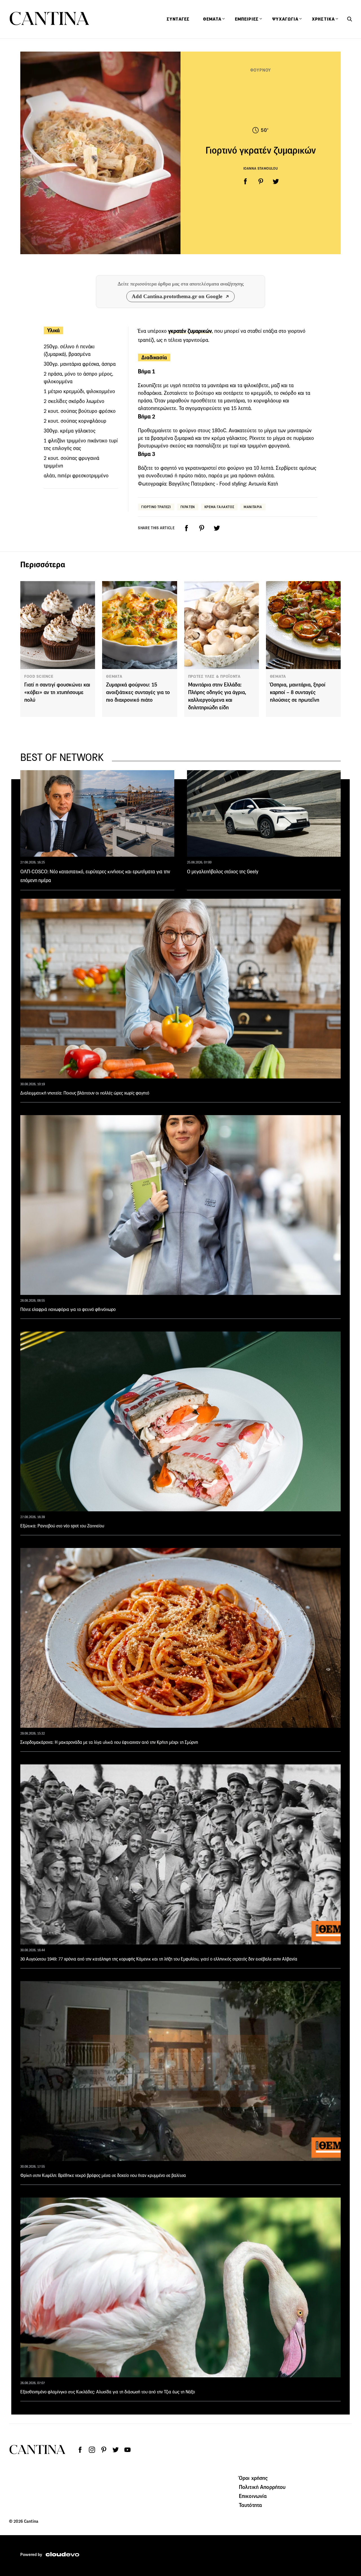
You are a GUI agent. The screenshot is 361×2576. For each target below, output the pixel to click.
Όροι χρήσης (253, 2478)
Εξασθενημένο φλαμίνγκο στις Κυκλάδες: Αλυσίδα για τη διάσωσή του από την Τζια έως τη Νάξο (108, 2392)
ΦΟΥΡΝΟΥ (261, 70)
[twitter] (276, 181)
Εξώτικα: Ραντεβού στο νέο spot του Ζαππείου (62, 1526)
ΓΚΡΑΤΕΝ (188, 507)
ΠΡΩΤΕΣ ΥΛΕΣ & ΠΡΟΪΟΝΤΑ (214, 676)
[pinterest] (261, 181)
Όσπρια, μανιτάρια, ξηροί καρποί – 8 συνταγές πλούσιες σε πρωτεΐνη (298, 692)
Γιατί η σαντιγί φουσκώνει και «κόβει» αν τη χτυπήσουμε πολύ (57, 692)
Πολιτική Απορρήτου (262, 2487)
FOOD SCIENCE (39, 676)
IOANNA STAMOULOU (261, 168)
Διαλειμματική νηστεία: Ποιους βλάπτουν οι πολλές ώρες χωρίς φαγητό (85, 1093)
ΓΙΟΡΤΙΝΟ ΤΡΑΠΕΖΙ (156, 507)
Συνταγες (178, 19)
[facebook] (245, 181)
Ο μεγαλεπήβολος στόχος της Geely (223, 872)
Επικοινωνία (253, 2496)
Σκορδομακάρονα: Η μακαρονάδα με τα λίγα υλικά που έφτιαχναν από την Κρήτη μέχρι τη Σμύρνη (109, 1742)
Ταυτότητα (250, 2505)
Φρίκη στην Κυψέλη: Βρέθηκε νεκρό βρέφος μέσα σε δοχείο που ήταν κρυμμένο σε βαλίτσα (103, 2175)
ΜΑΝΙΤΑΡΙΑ (253, 507)
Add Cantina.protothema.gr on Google (177, 296)
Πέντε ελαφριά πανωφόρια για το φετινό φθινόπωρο (68, 1309)
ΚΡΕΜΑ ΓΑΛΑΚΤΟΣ (219, 507)
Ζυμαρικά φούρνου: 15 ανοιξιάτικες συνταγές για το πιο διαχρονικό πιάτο (138, 692)
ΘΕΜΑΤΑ (114, 676)
